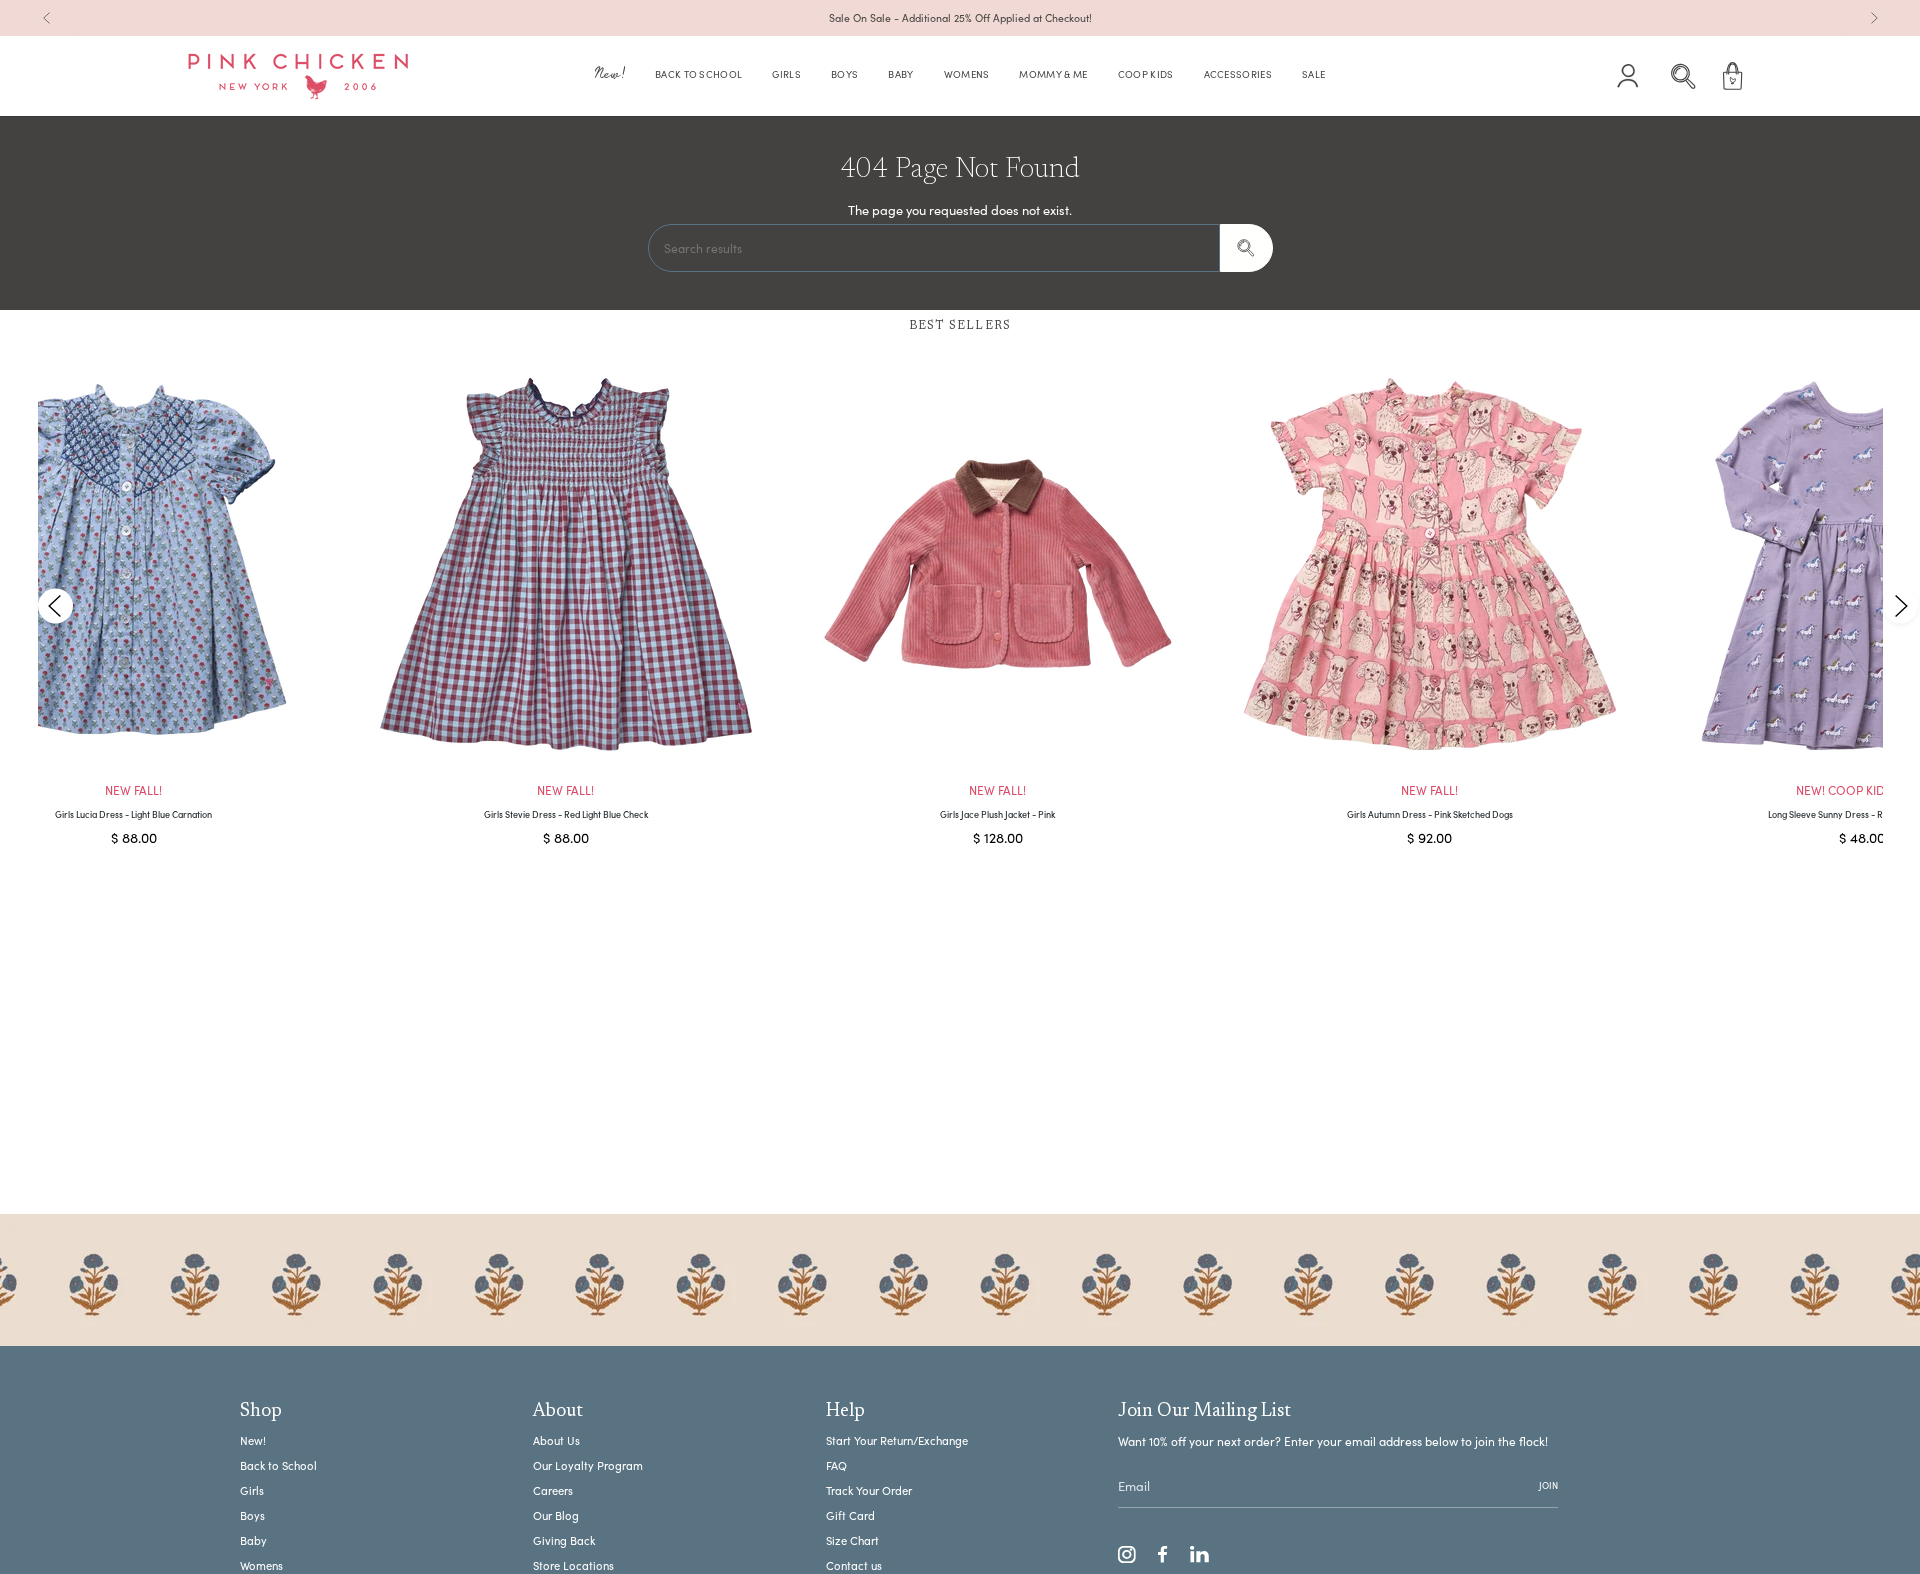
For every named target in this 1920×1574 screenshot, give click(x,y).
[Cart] (1733, 76)
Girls (252, 1490)
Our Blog (556, 1515)
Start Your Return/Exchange (897, 1440)
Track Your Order (869, 1490)
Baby (253, 1540)
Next (1900, 605)
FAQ (836, 1465)
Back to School (278, 1465)
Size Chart (852, 1540)
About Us (556, 1440)
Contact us (854, 1565)
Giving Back (564, 1540)
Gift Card (850, 1515)
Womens (261, 1565)
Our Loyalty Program (588, 1465)
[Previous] (47, 18)
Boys (252, 1515)
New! (253, 1440)
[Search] (1246, 248)
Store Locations (573, 1565)
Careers (553, 1490)
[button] (610, 76)
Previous (55, 605)
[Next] (1874, 18)
